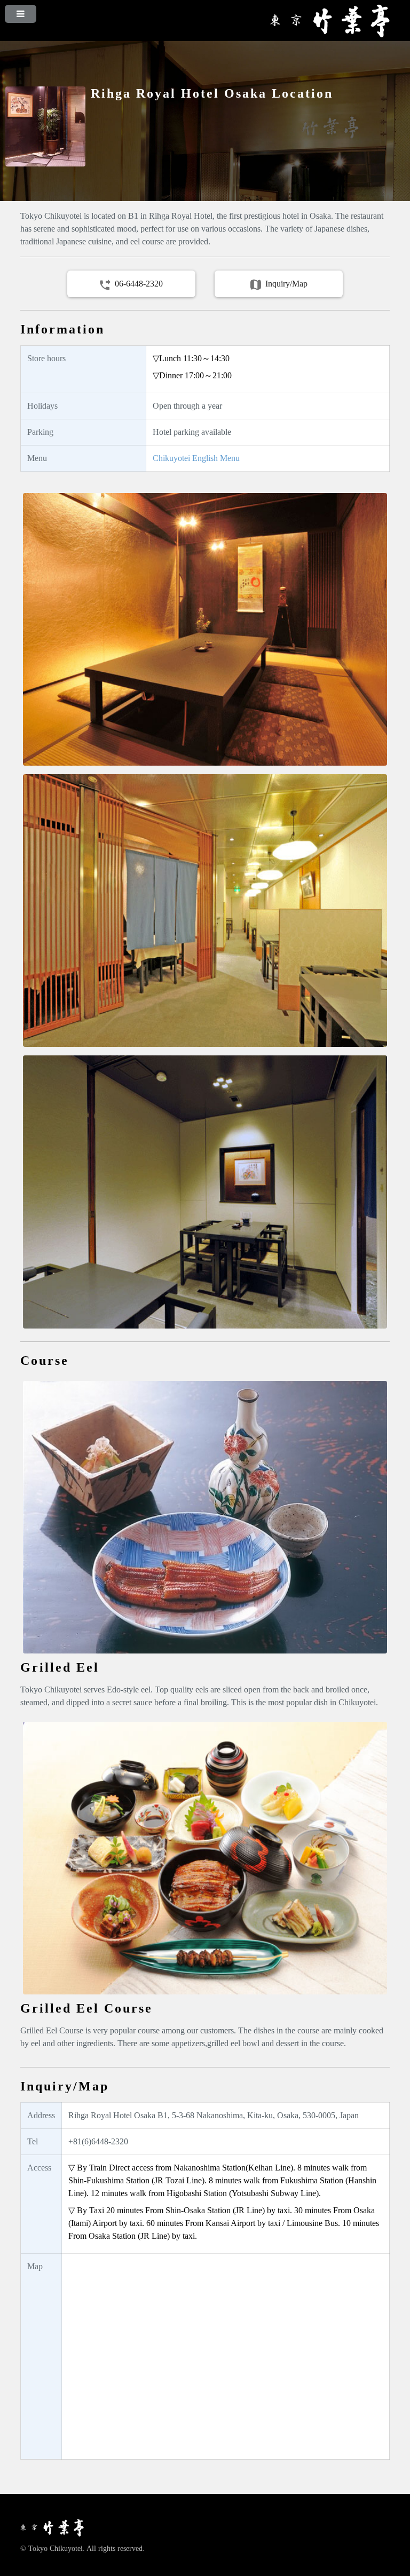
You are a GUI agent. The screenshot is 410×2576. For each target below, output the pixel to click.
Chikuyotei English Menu (196, 458)
